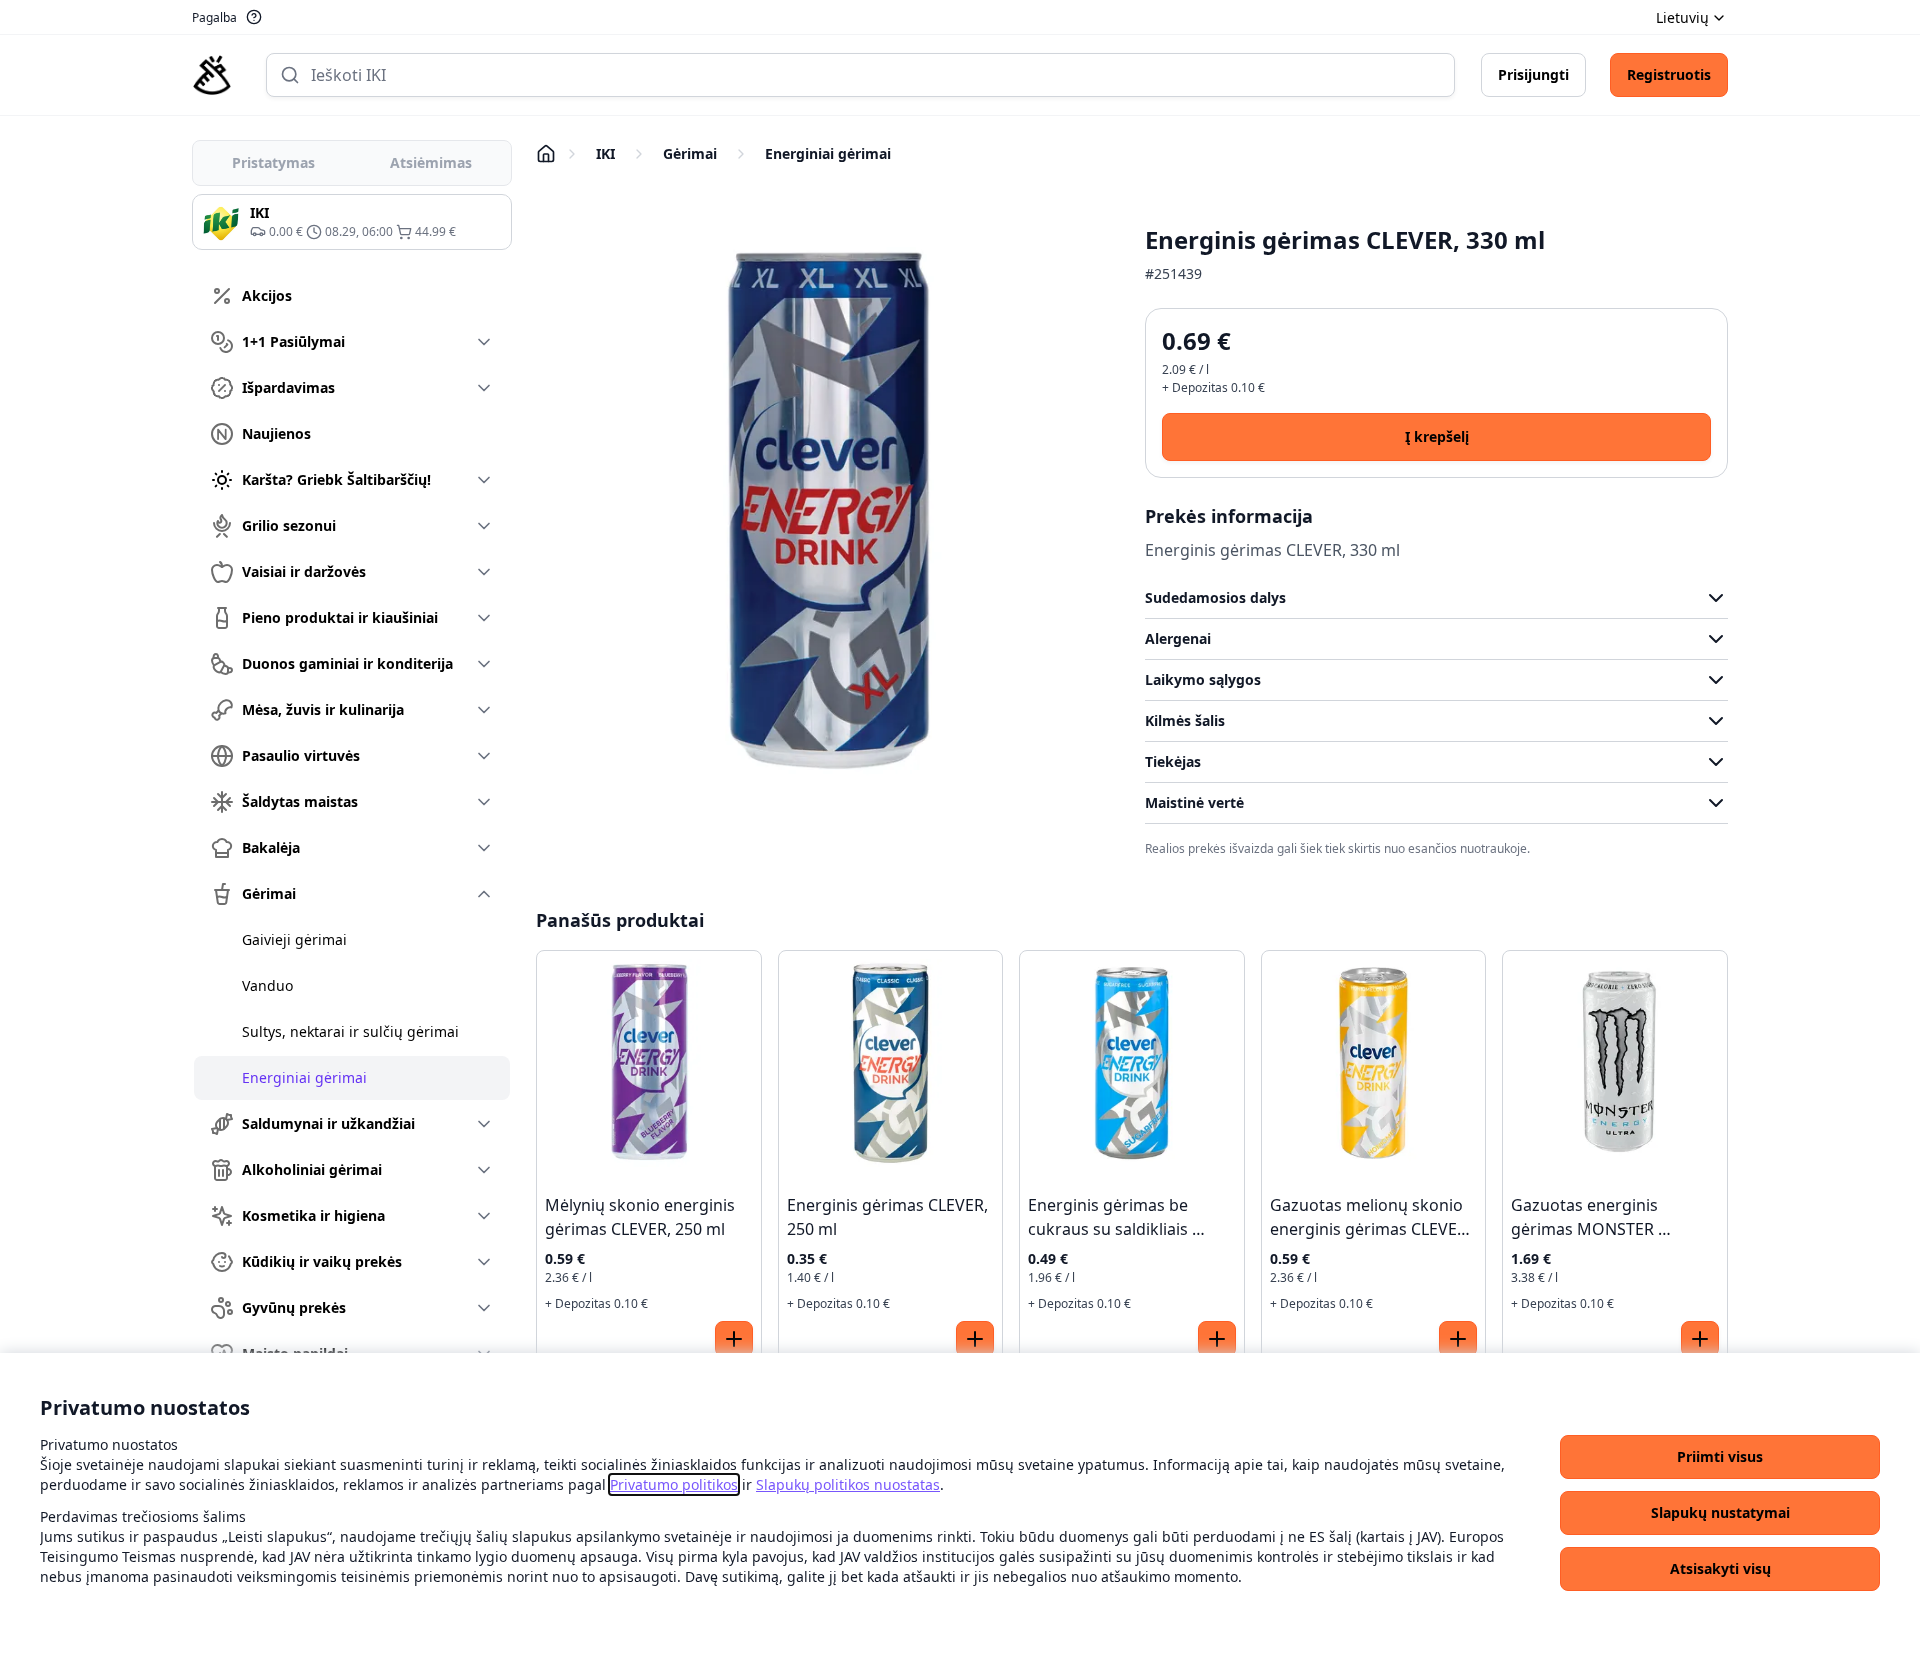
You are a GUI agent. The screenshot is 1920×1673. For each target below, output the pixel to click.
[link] (674, 1484)
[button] (1720, 1457)
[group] (352, 222)
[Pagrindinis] (212, 75)
